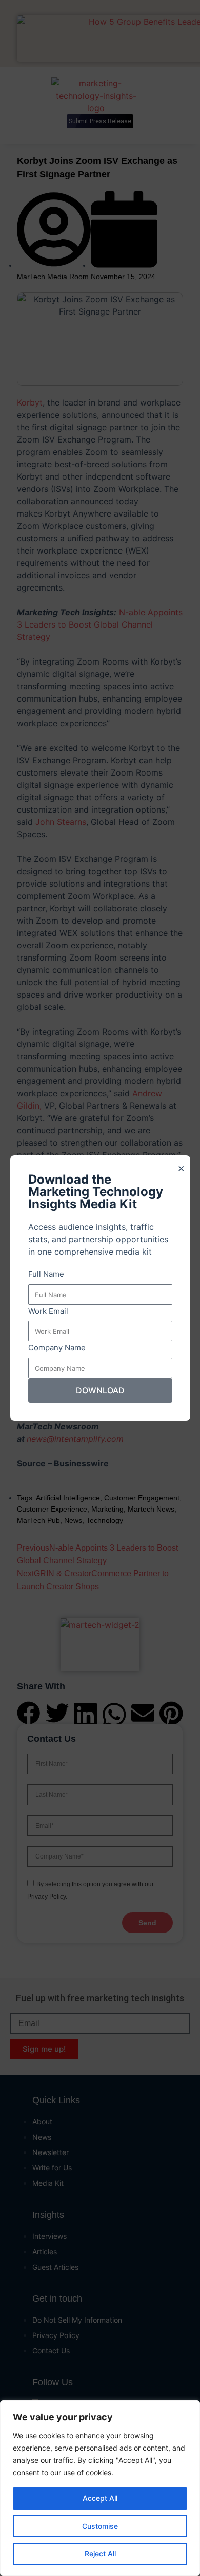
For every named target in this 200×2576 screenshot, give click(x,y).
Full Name (46, 1274)
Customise (100, 2526)
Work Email (48, 1311)
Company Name (57, 1347)
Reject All (100, 2554)
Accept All (100, 2498)
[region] (100, 2488)
